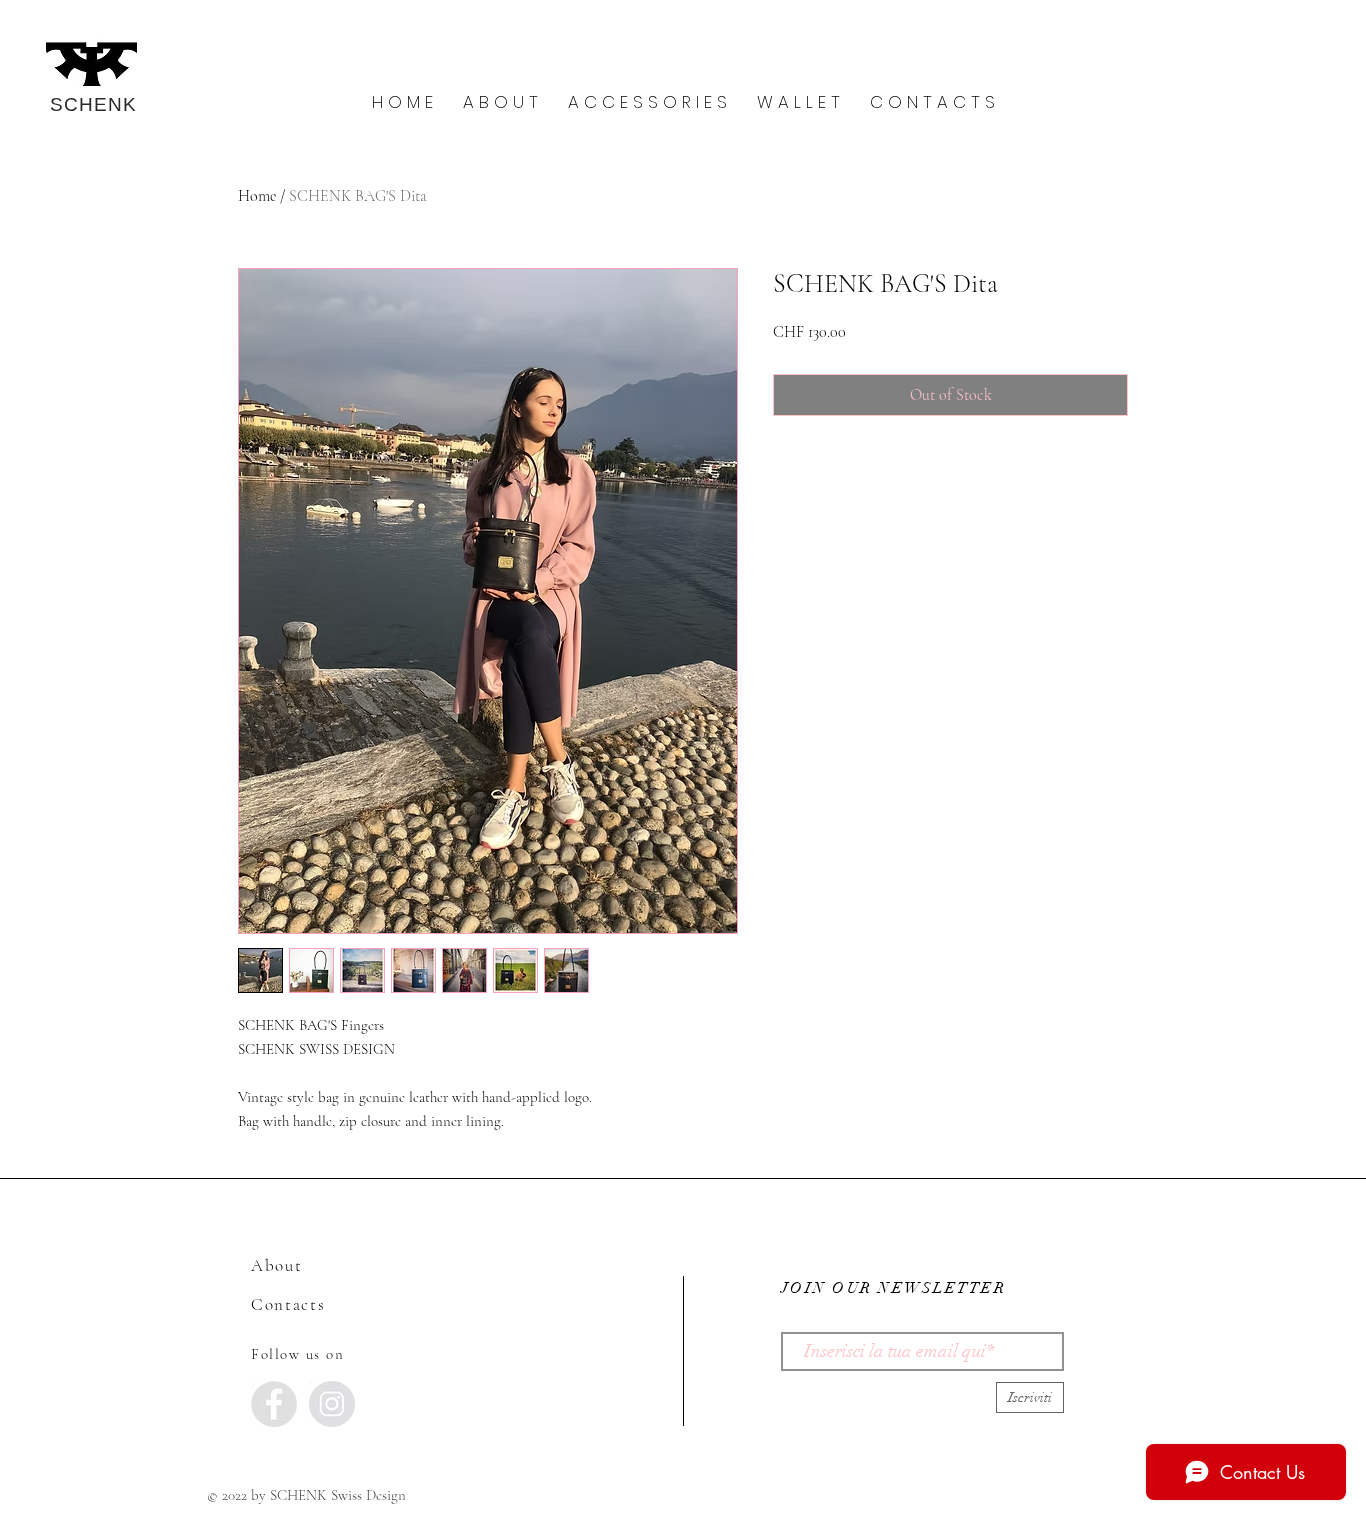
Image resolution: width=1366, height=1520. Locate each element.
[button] (500, 102)
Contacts (288, 1304)
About (277, 1265)
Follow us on (297, 1354)
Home (257, 196)
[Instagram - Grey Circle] (332, 1404)
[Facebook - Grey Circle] (274, 1404)
